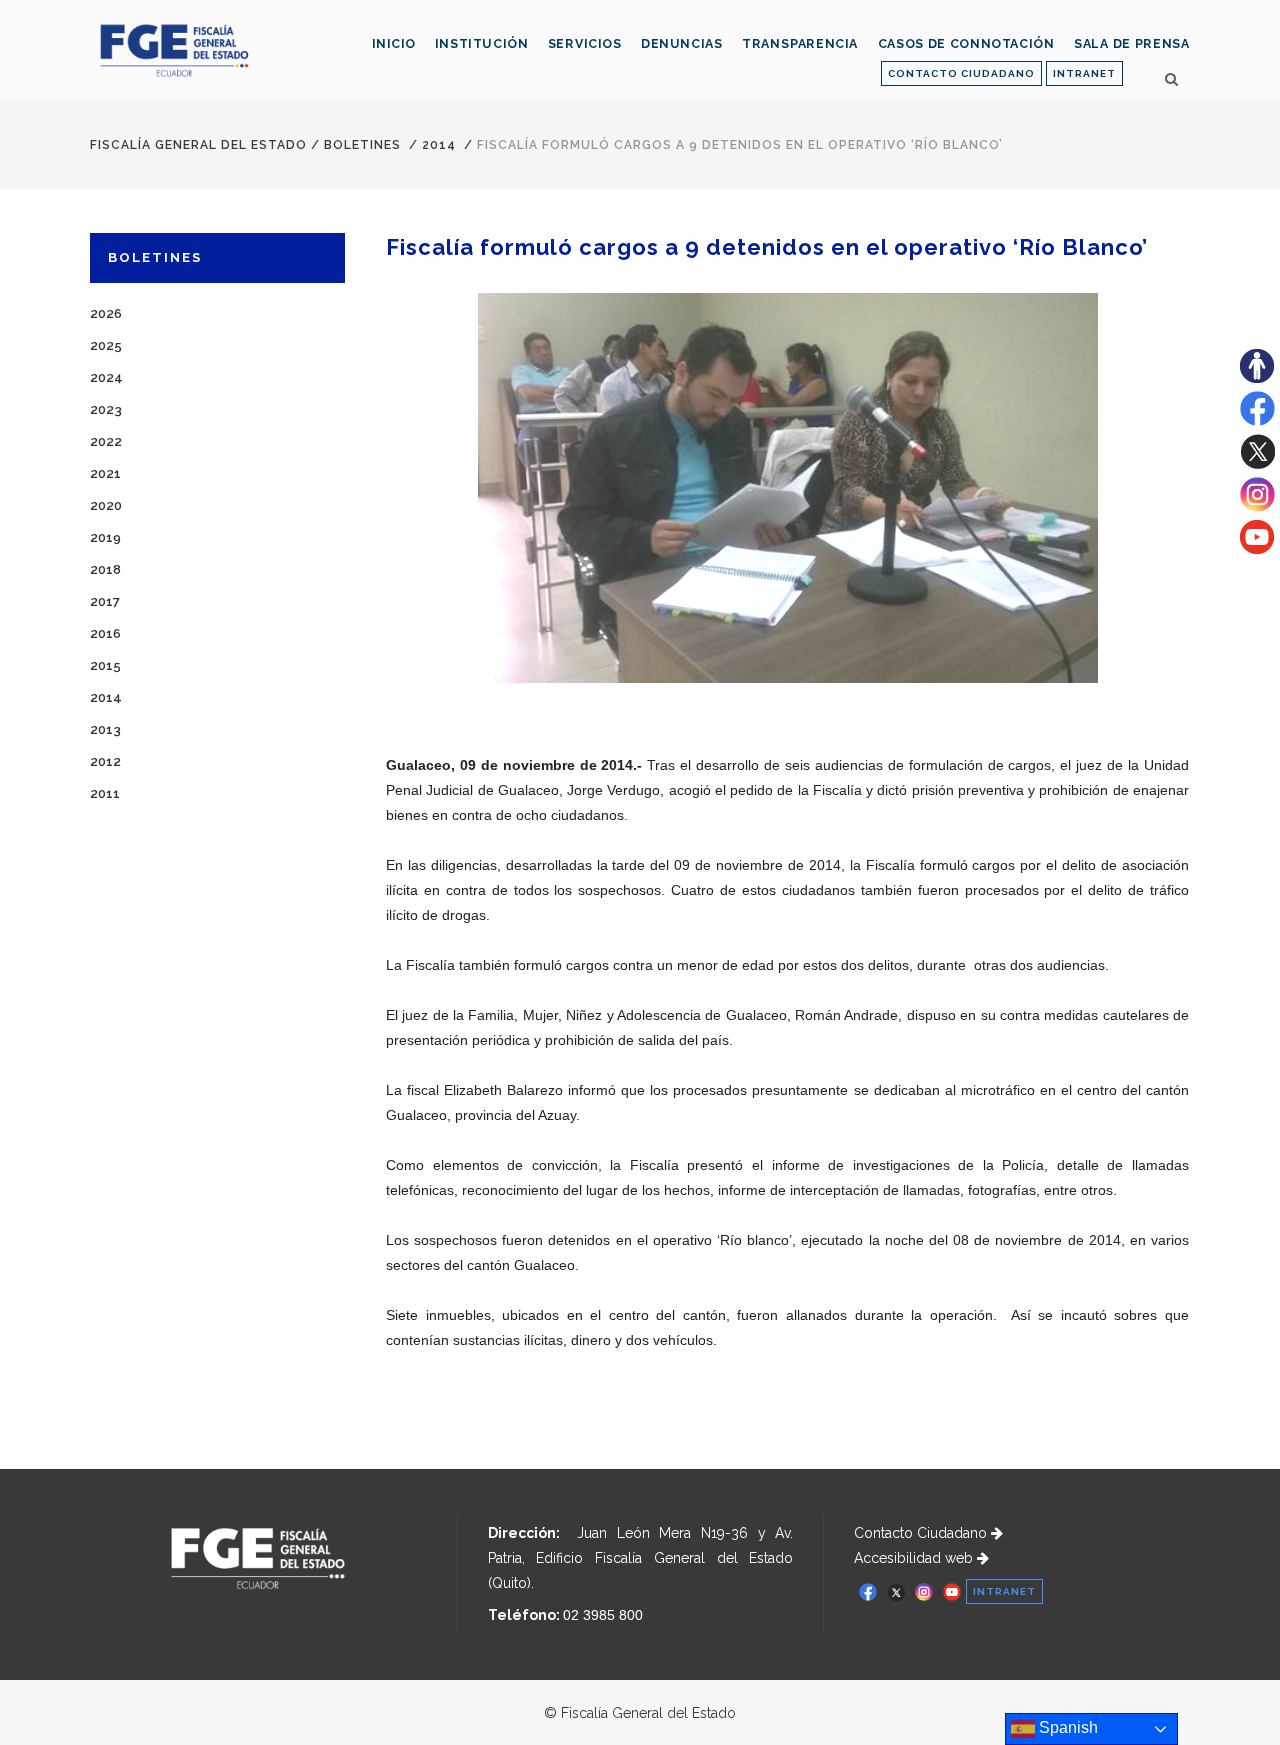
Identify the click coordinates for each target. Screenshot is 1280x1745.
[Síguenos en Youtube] (1257, 549)
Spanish (1066, 1727)
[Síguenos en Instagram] (1257, 507)
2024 (106, 377)
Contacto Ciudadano (922, 1533)
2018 (105, 569)
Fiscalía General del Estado (198, 145)
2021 (105, 473)
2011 (105, 793)
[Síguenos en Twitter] (1257, 464)
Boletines (362, 145)
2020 (106, 505)
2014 (439, 145)
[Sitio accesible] (1257, 378)
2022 (106, 441)
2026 (106, 313)
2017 (105, 601)
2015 (105, 665)
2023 (106, 409)
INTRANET (1084, 73)
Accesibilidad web (915, 1558)
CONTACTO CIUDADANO (961, 73)
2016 (105, 633)
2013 (105, 729)
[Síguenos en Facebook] (1257, 421)
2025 (106, 345)
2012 (105, 761)
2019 (105, 537)
